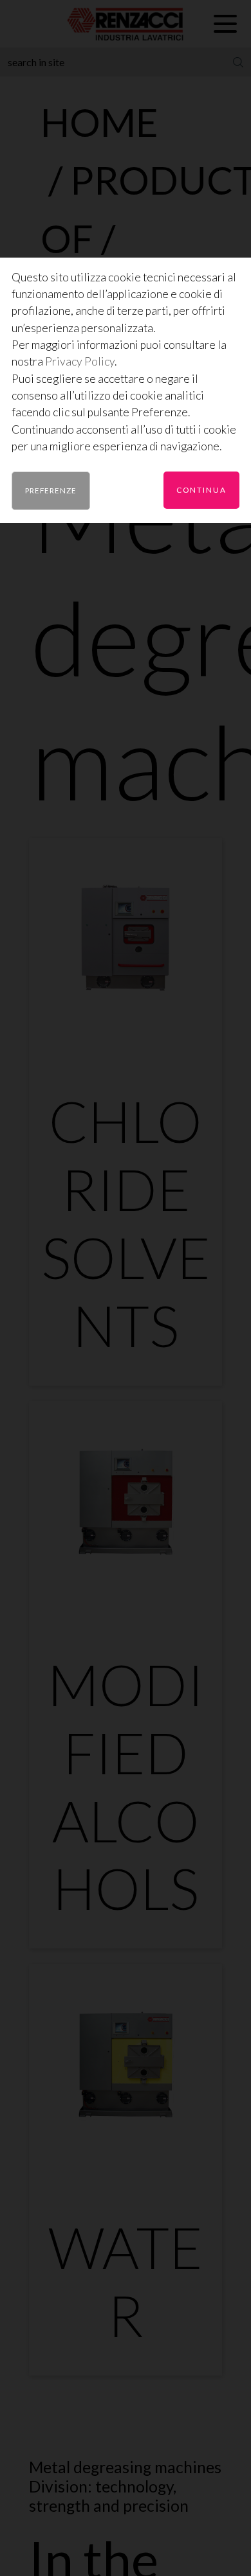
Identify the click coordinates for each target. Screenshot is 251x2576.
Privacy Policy (80, 361)
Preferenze (51, 490)
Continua (201, 490)
